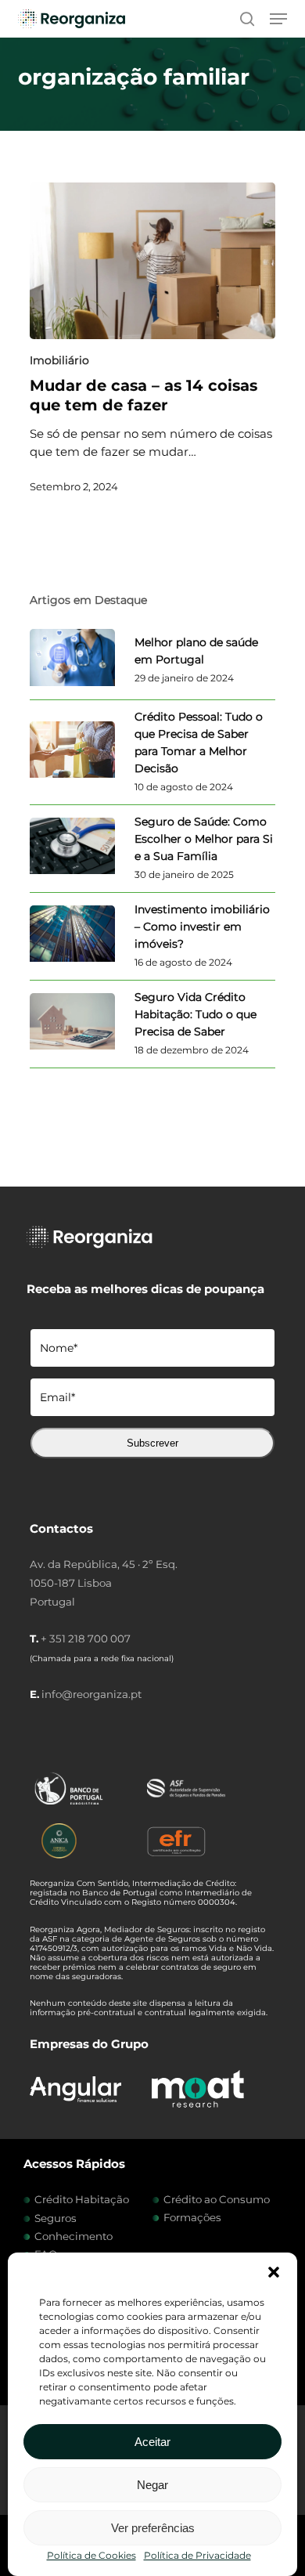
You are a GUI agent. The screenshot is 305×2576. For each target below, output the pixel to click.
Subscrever (152, 1443)
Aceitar (152, 2442)
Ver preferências (153, 2528)
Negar (152, 2485)
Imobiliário (59, 360)
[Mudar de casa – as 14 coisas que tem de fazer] (152, 261)
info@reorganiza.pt (91, 1694)
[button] (274, 2272)
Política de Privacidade (197, 2555)
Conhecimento (74, 2236)
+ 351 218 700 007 (86, 1638)
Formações (192, 2217)
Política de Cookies (91, 2555)
